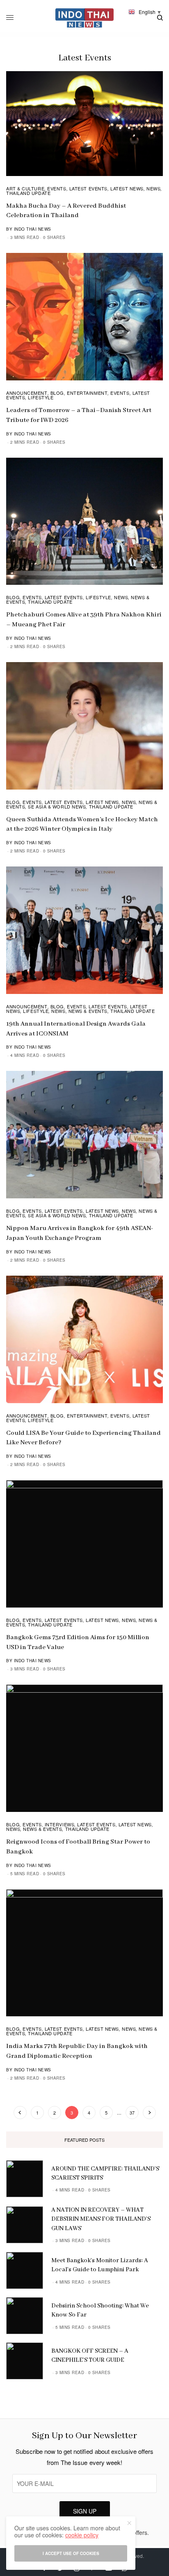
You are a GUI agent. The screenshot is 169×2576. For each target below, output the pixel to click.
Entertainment (87, 393)
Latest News (127, 188)
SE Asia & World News (57, 806)
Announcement (27, 393)
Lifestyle (41, 397)
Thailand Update (28, 193)
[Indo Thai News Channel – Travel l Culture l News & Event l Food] (85, 18)
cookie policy (82, 2535)
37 (132, 2113)
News (153, 188)
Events (57, 188)
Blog (57, 393)
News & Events (88, 1011)
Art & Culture (25, 188)
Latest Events (88, 188)
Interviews (60, 1824)
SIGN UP (85, 2511)
